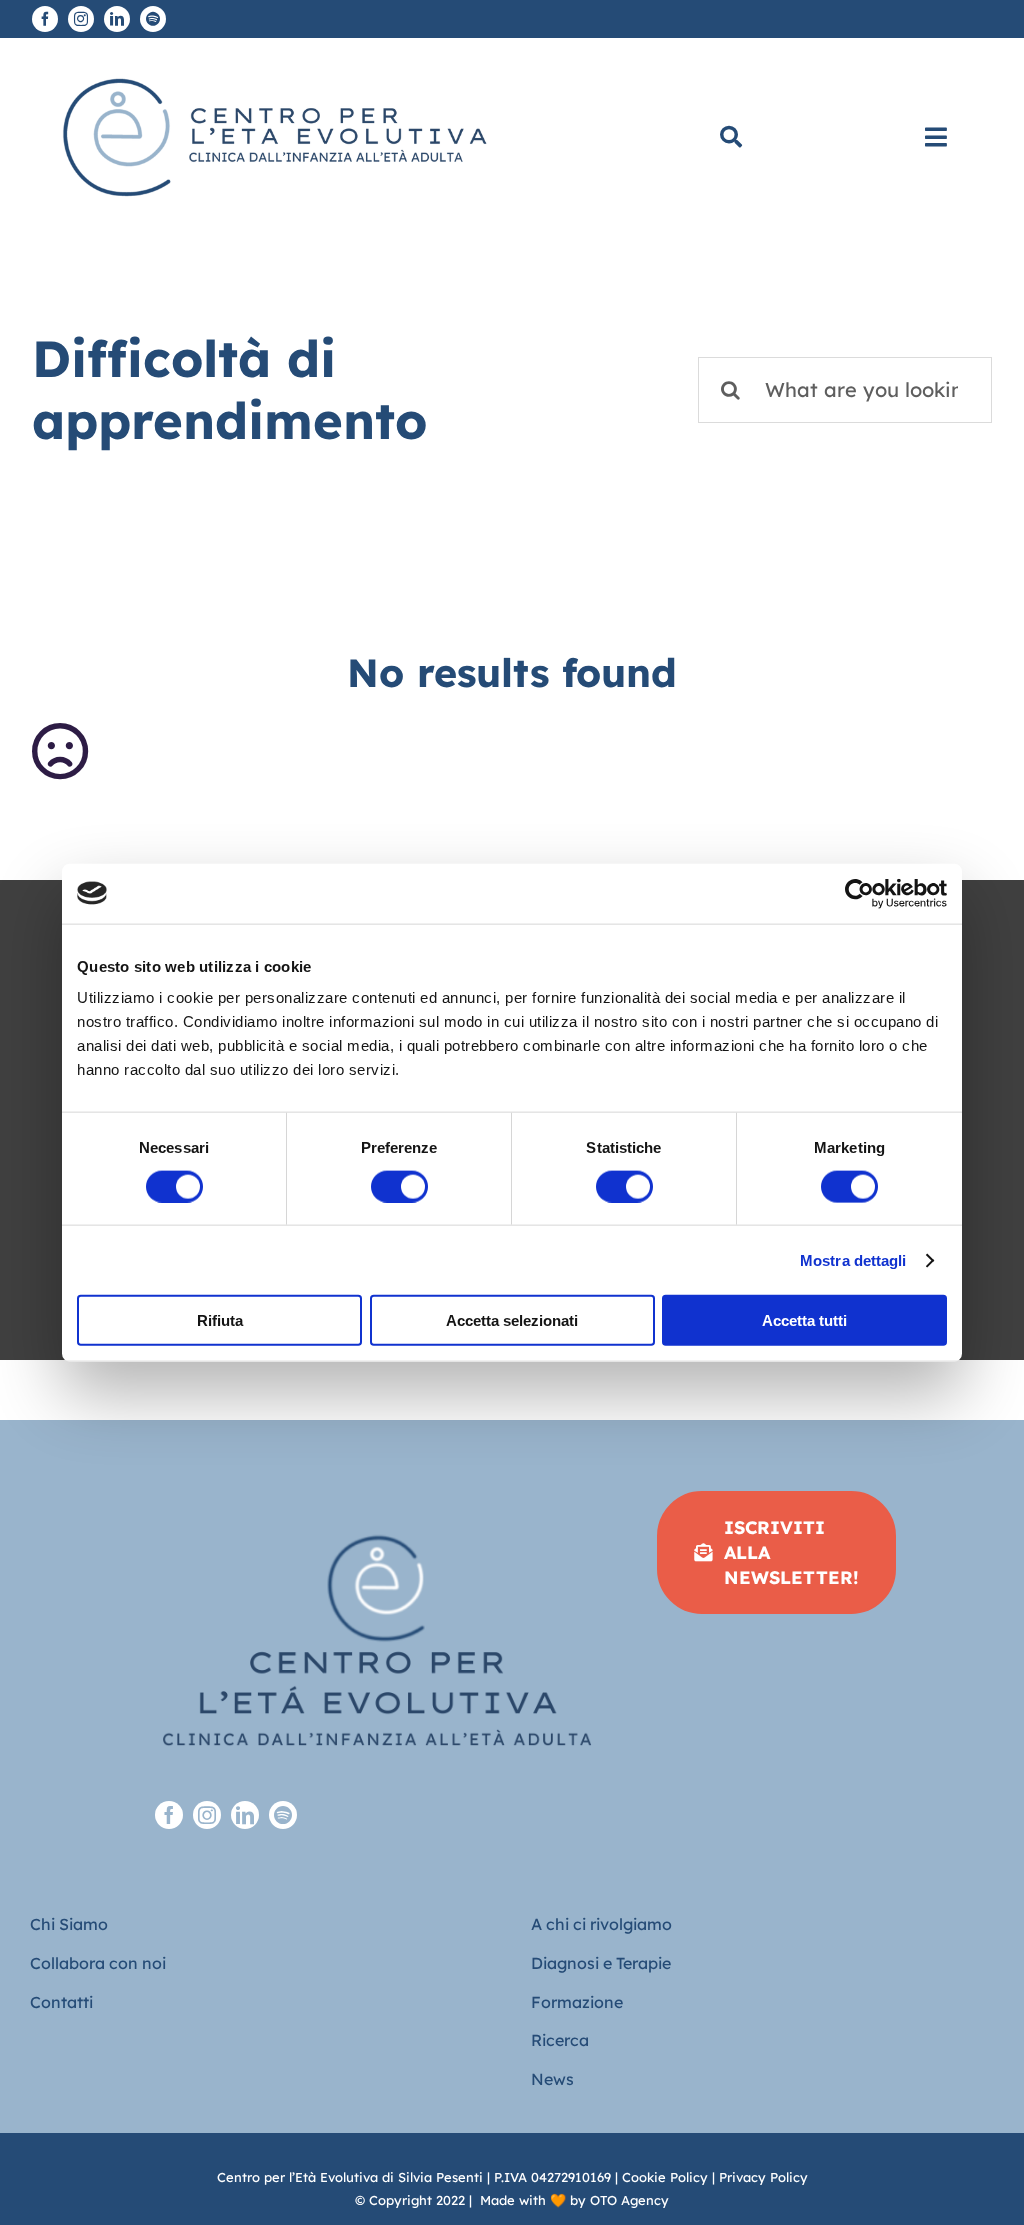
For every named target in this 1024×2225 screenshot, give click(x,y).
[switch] (399, 1186)
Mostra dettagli (853, 1259)
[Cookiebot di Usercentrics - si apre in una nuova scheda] (859, 893)
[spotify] (153, 19)
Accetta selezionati (512, 1320)
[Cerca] (731, 137)
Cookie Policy (665, 2177)
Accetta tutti (804, 1320)
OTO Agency (629, 2200)
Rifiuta (220, 1320)
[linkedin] (117, 19)
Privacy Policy (763, 2177)
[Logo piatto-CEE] (272, 64)
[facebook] (45, 19)
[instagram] (81, 19)
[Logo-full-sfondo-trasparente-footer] (377, 1499)
